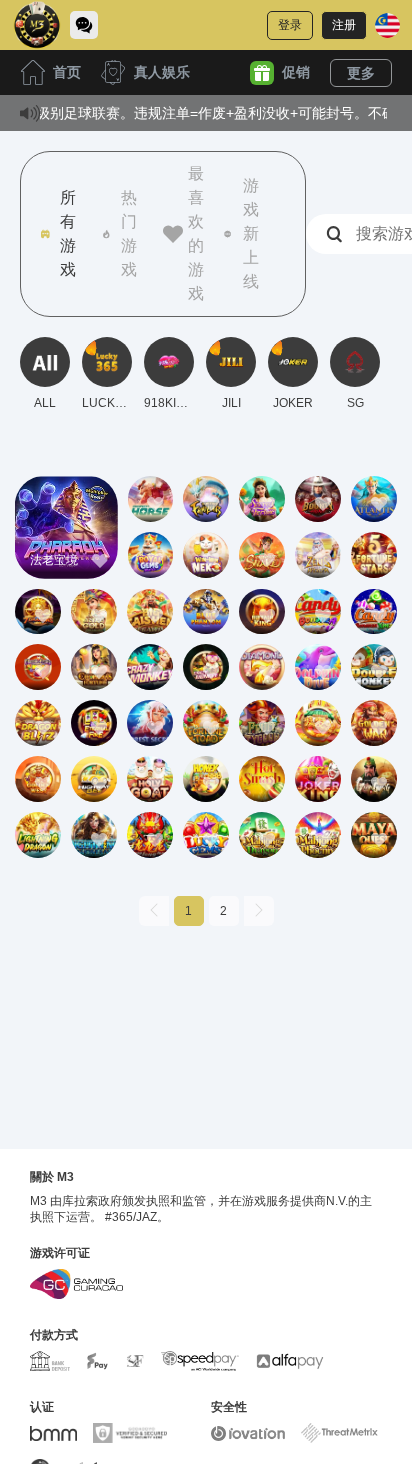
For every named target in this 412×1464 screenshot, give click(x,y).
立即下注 (66, 544)
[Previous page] (154, 911)
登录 (290, 25)
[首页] (37, 25)
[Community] (84, 25)
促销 (296, 72)
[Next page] (259, 911)
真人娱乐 (162, 72)
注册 (344, 25)
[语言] (387, 25)
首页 (67, 72)
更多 (361, 73)
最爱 (66, 498)
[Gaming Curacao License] (76, 1284)
